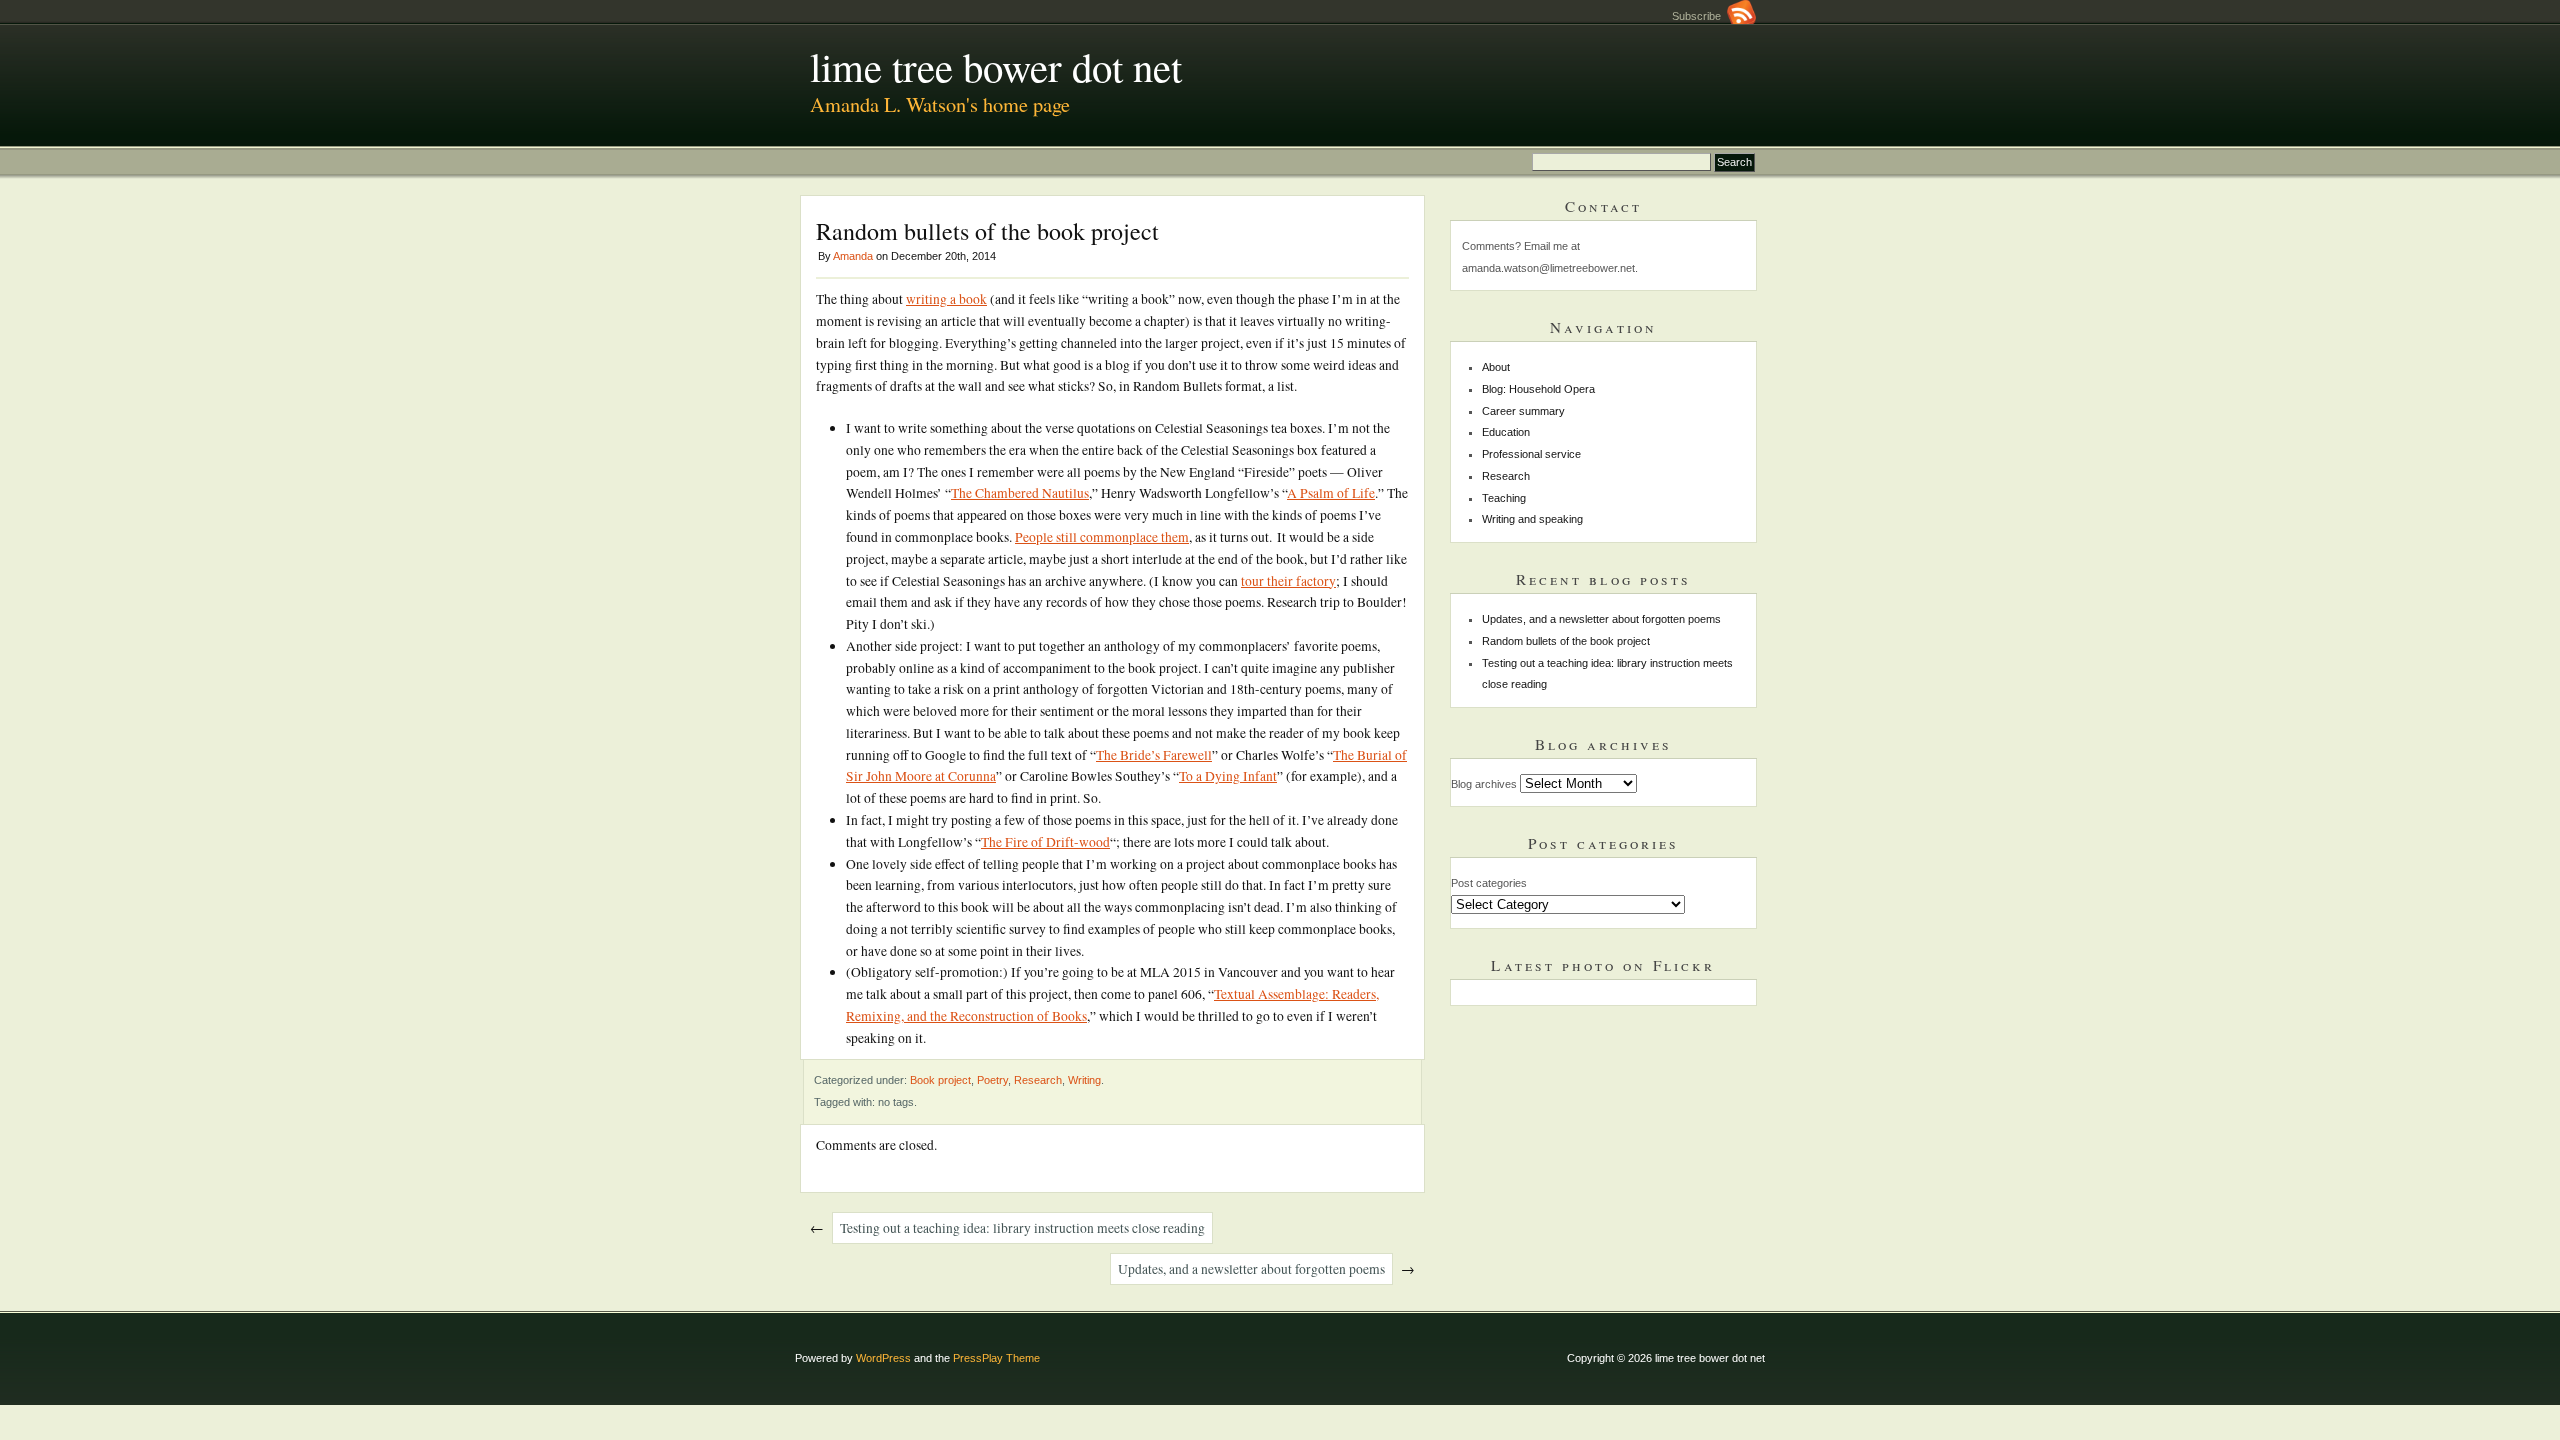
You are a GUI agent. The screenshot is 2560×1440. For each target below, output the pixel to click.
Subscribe (1699, 16)
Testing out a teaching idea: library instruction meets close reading (1022, 1228)
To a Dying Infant (1228, 776)
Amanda (853, 256)
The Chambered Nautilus (1020, 493)
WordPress (883, 1358)
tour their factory (1288, 581)
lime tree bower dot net (996, 66)
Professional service (1531, 454)
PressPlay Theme (996, 1358)
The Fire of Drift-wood (1045, 842)
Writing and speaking (1532, 519)
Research (1038, 1080)
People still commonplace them (1102, 537)
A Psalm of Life (1331, 493)
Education (1506, 432)
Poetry (992, 1080)
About (1496, 367)
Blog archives (1484, 784)
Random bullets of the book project (1566, 641)
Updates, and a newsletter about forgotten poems (1251, 1269)
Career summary (1523, 411)
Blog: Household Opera (1538, 389)
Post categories (1489, 883)
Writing (1084, 1080)
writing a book (946, 299)
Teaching (1504, 498)
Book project (940, 1080)
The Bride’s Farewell (1154, 755)
